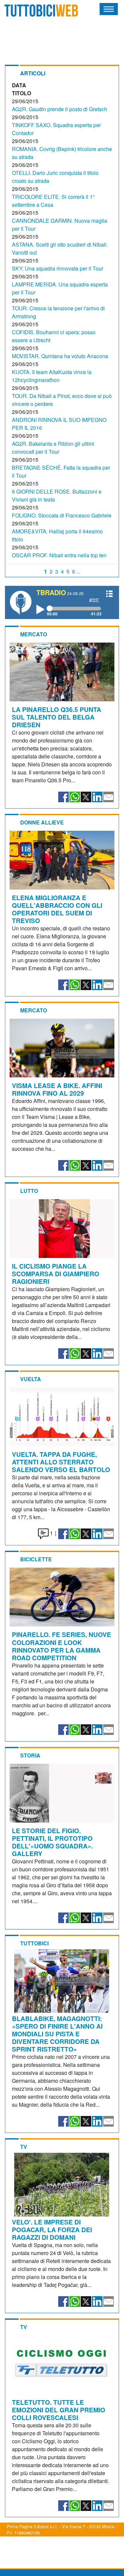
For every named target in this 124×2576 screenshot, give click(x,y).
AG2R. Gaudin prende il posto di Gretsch (60, 109)
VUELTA (31, 1379)
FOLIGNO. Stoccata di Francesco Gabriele (62, 515)
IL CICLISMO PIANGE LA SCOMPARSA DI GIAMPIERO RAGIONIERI (56, 1274)
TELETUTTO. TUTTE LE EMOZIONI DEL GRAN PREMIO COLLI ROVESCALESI (59, 2410)
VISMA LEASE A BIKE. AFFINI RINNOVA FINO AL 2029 (57, 1089)
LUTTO (29, 1191)
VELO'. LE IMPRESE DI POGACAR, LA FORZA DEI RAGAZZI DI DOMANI (52, 2229)
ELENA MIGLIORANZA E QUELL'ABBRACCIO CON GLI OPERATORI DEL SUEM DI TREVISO (57, 909)
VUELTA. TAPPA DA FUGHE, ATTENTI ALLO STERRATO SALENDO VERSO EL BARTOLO (61, 1462)
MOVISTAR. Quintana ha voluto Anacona (60, 356)
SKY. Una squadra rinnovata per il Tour (58, 268)
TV (24, 2147)
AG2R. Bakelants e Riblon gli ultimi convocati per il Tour (53, 448)
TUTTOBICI (34, 1943)
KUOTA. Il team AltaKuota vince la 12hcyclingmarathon (52, 376)
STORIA (30, 1755)
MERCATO (34, 634)
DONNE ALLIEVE (42, 822)
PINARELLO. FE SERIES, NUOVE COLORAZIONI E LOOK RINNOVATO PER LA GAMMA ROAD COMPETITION (62, 1646)
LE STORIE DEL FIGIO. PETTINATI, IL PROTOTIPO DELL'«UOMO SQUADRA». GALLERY (52, 1842)
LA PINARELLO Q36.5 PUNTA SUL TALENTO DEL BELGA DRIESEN (57, 717)
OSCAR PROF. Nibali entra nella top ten (59, 555)
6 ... (76, 571)
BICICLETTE (36, 1559)
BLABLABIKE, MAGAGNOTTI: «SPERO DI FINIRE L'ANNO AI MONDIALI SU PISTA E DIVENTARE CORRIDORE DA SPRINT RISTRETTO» (57, 2034)
